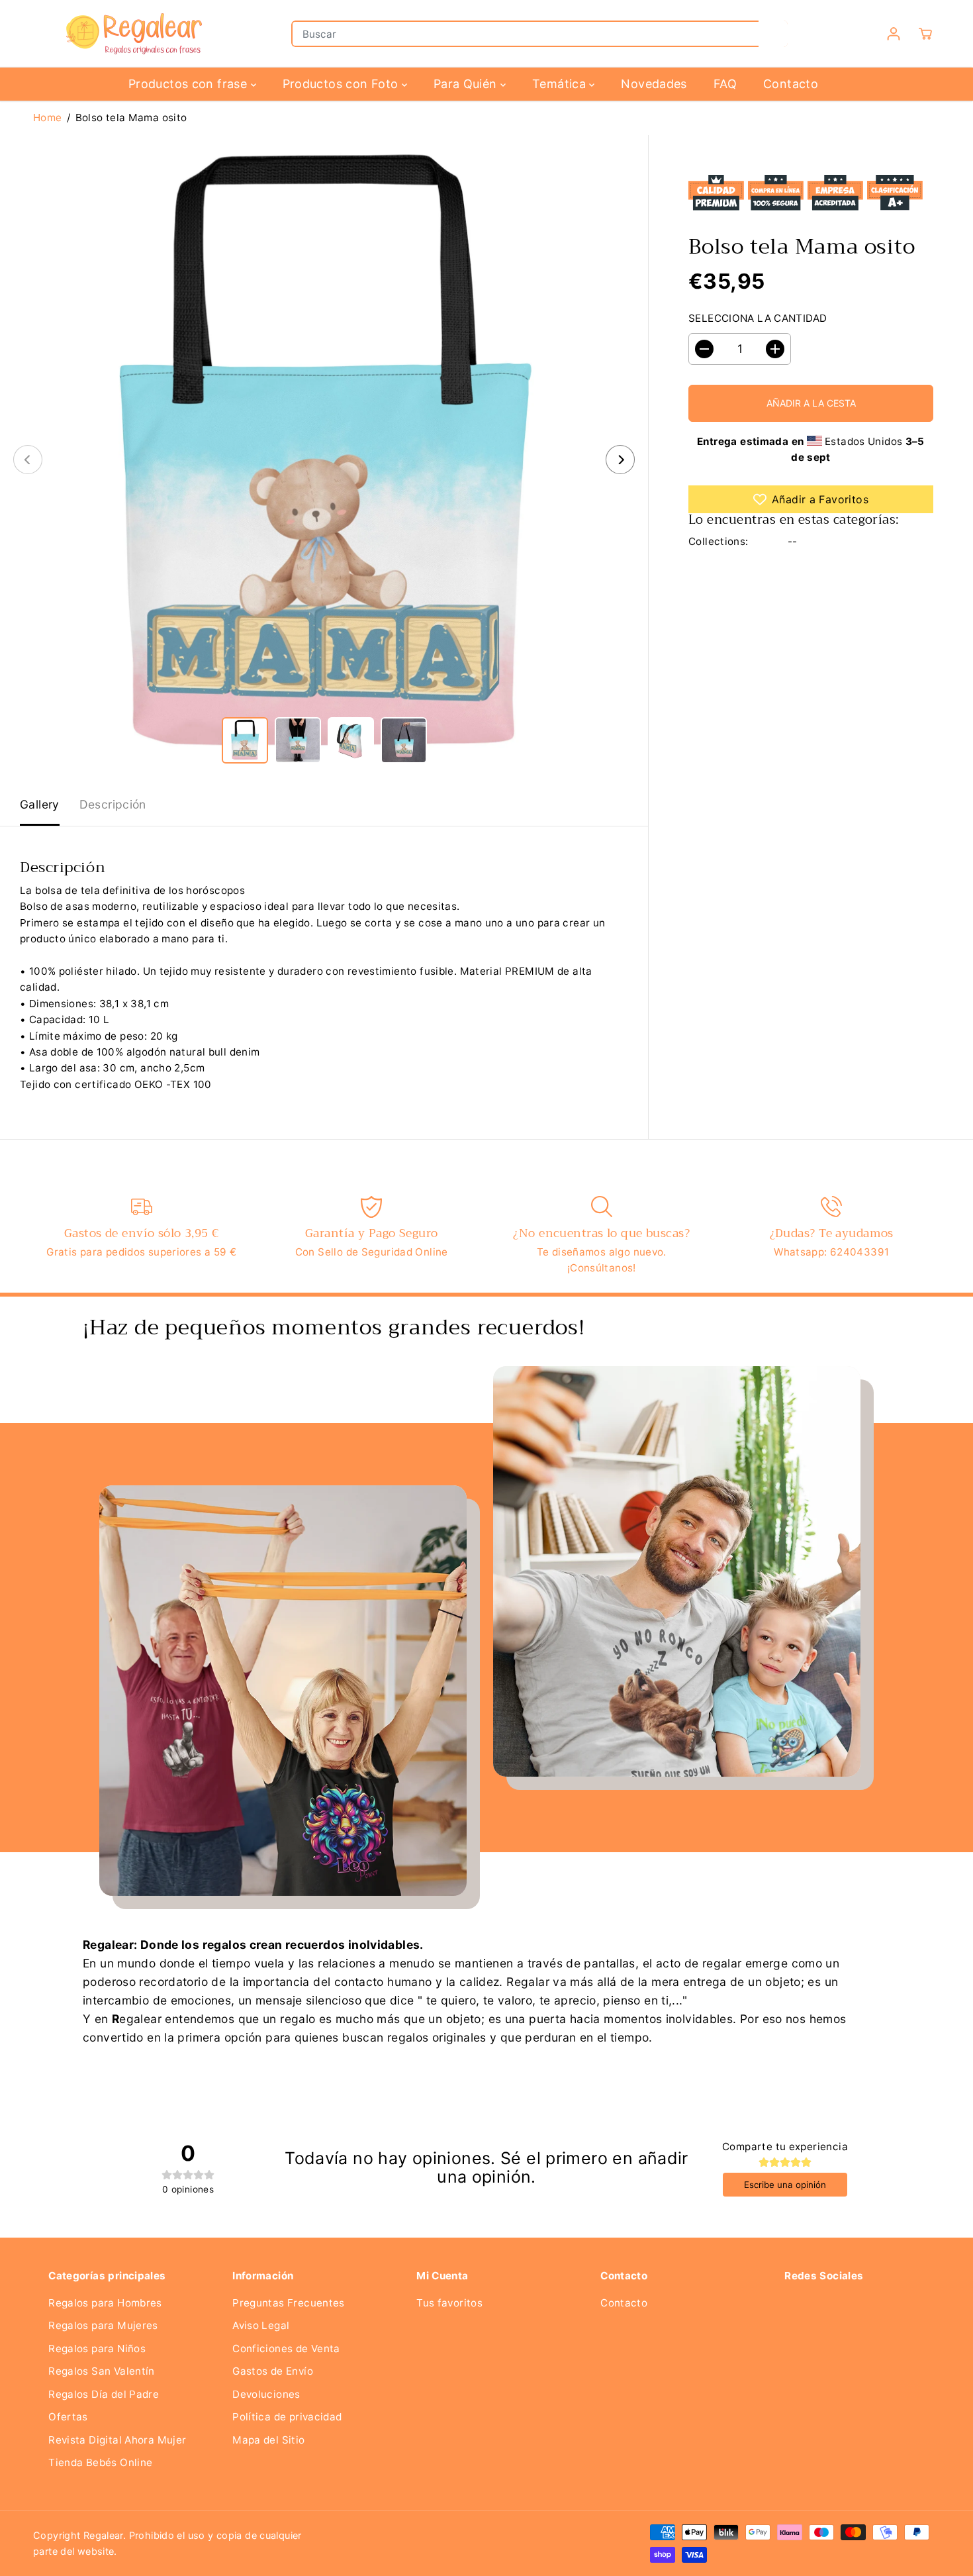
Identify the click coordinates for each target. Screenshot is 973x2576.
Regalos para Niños (97, 2349)
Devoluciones (266, 2394)
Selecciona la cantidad (758, 318)
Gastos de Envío (273, 2371)
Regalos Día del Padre (104, 2394)
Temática (561, 84)
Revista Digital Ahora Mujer (117, 2440)
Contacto (791, 84)
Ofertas (68, 2417)
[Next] (620, 460)
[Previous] (28, 460)
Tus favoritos (449, 2303)
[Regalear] (132, 34)
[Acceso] (894, 34)
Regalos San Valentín (102, 2371)
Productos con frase (190, 84)
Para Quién (467, 84)
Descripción (113, 804)
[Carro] (925, 34)
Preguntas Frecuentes (289, 2303)
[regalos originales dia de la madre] (324, 459)
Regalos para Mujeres (103, 2325)
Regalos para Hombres (105, 2303)
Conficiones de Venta (286, 2349)
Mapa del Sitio (268, 2440)
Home (48, 118)
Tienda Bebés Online (100, 2462)
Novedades (654, 84)
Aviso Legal (261, 2325)
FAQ (725, 84)
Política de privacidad (287, 2417)
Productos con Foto (342, 84)
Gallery (40, 804)
